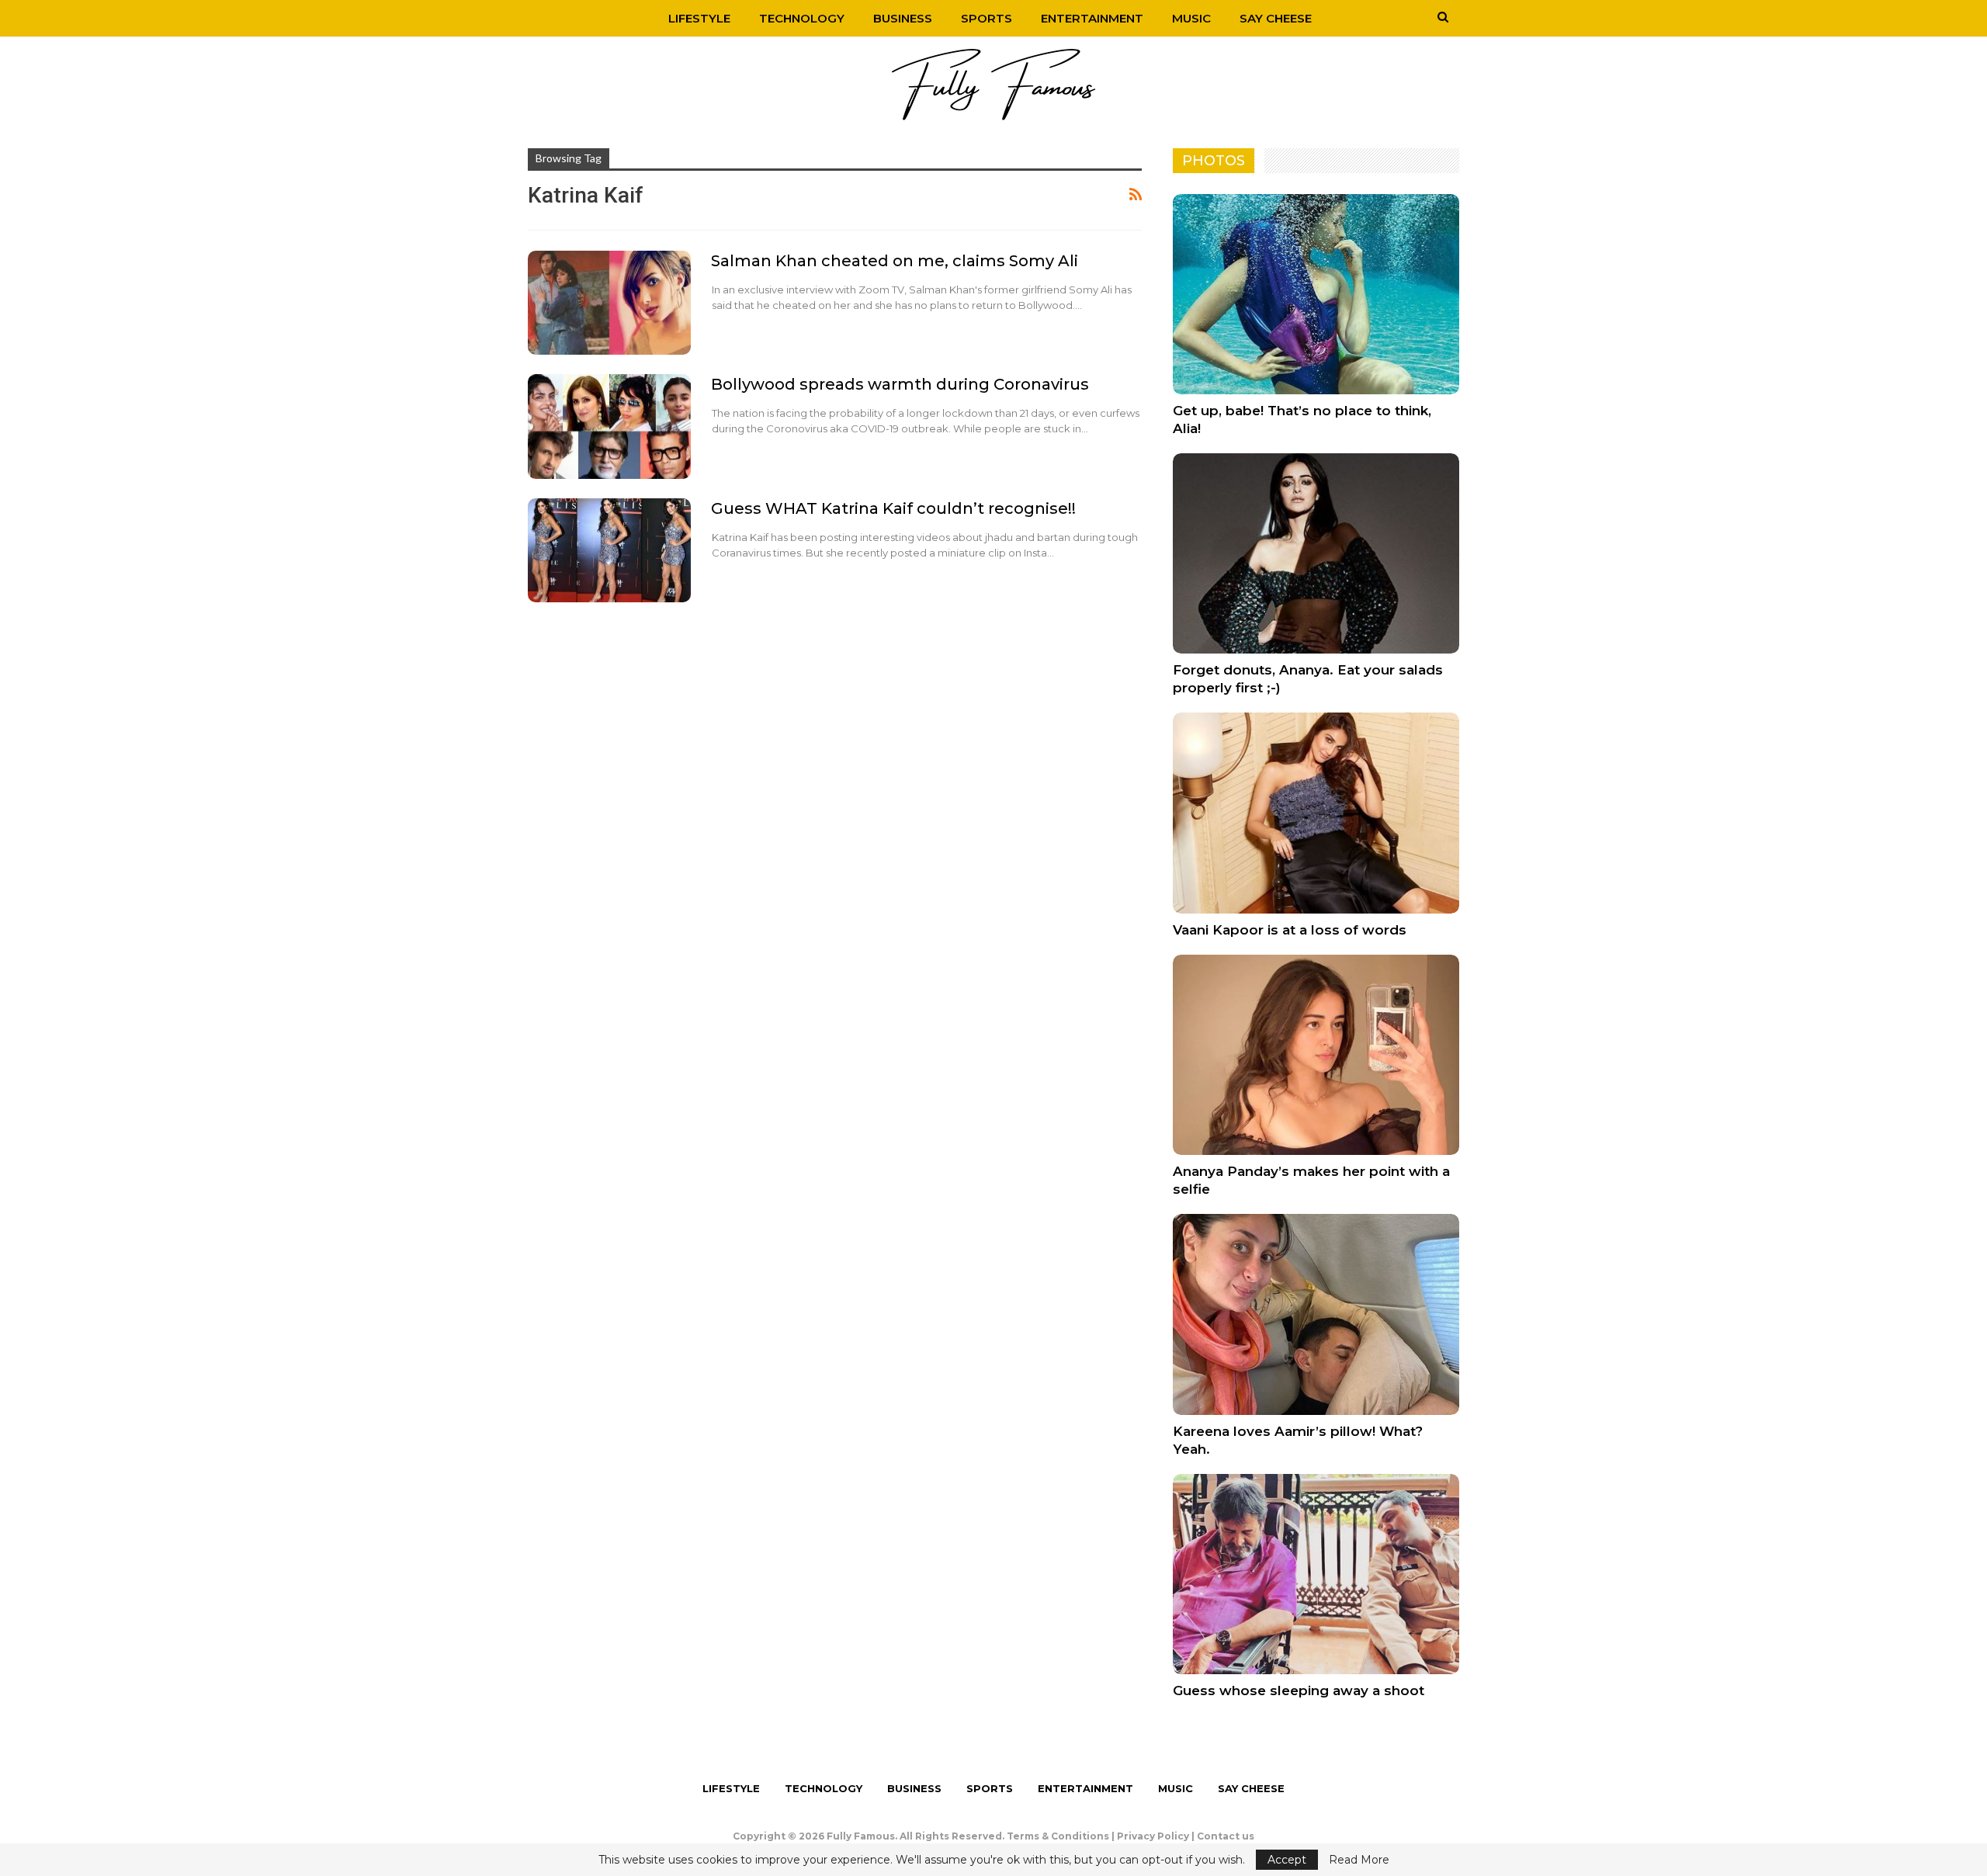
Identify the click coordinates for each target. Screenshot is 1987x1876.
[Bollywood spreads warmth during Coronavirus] (609, 426)
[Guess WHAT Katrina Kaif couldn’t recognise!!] (609, 550)
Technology (802, 18)
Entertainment (1092, 18)
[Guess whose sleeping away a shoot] (1316, 1574)
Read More (1359, 1860)
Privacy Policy (1153, 1836)
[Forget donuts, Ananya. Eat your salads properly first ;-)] (1316, 553)
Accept (1287, 1860)
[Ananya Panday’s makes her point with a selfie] (1316, 1055)
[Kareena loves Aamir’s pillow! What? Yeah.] (1316, 1314)
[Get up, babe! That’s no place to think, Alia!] (1316, 294)
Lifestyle (699, 18)
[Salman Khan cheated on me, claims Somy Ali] (609, 303)
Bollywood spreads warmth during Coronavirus (900, 384)
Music (1191, 18)
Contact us (1226, 1836)
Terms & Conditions (1058, 1836)
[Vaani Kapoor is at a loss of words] (1316, 813)
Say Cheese (1276, 18)
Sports (987, 18)
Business (903, 18)
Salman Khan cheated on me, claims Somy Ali (895, 261)
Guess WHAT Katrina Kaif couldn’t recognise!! (893, 508)
